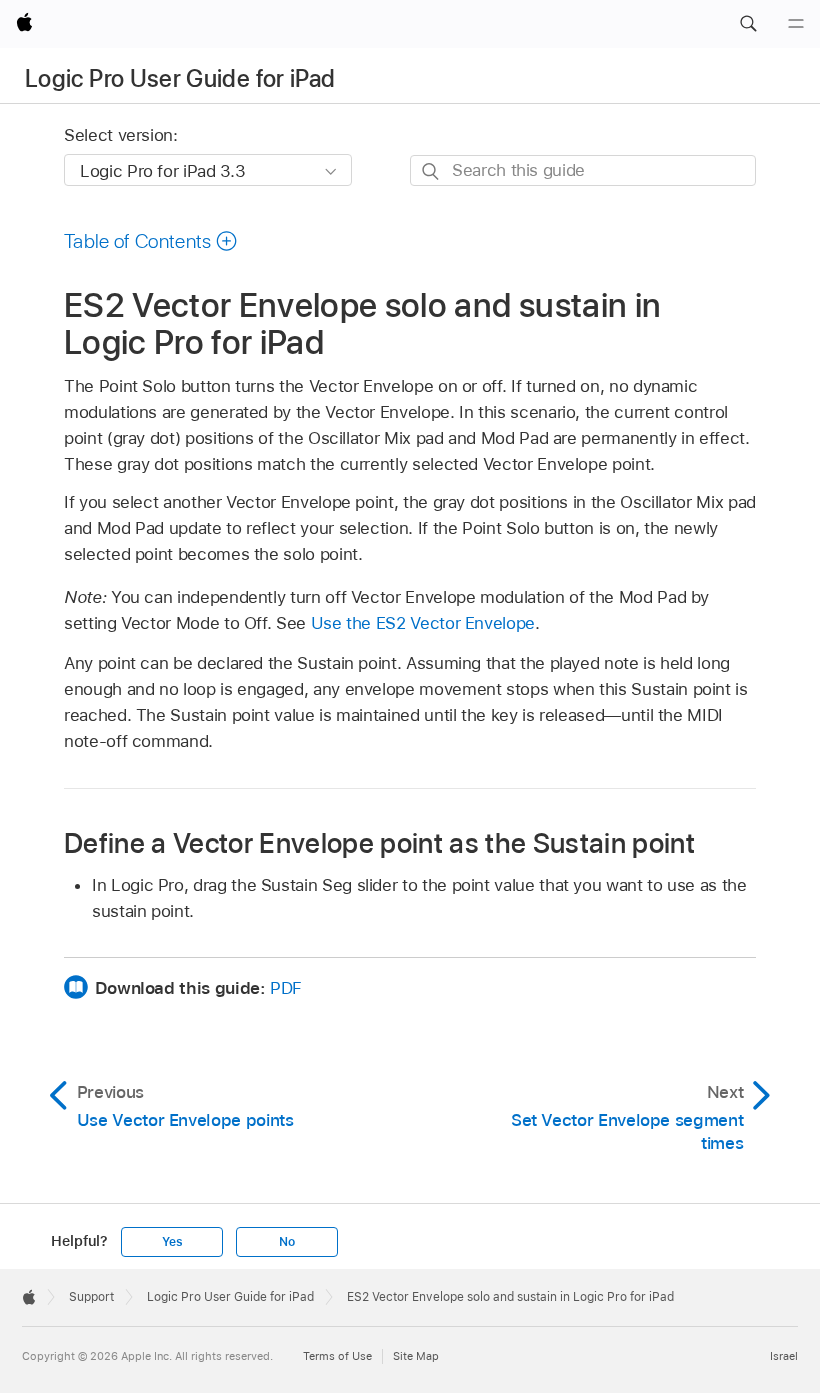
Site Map (416, 1356)
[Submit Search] (431, 171)
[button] (748, 24)
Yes (172, 1242)
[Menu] (796, 24)
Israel (784, 1356)
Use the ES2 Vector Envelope (423, 623)
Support (91, 1297)
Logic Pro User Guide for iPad (180, 78)
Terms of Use (337, 1356)
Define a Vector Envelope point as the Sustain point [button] (379, 842)
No (287, 1242)
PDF (286, 988)
